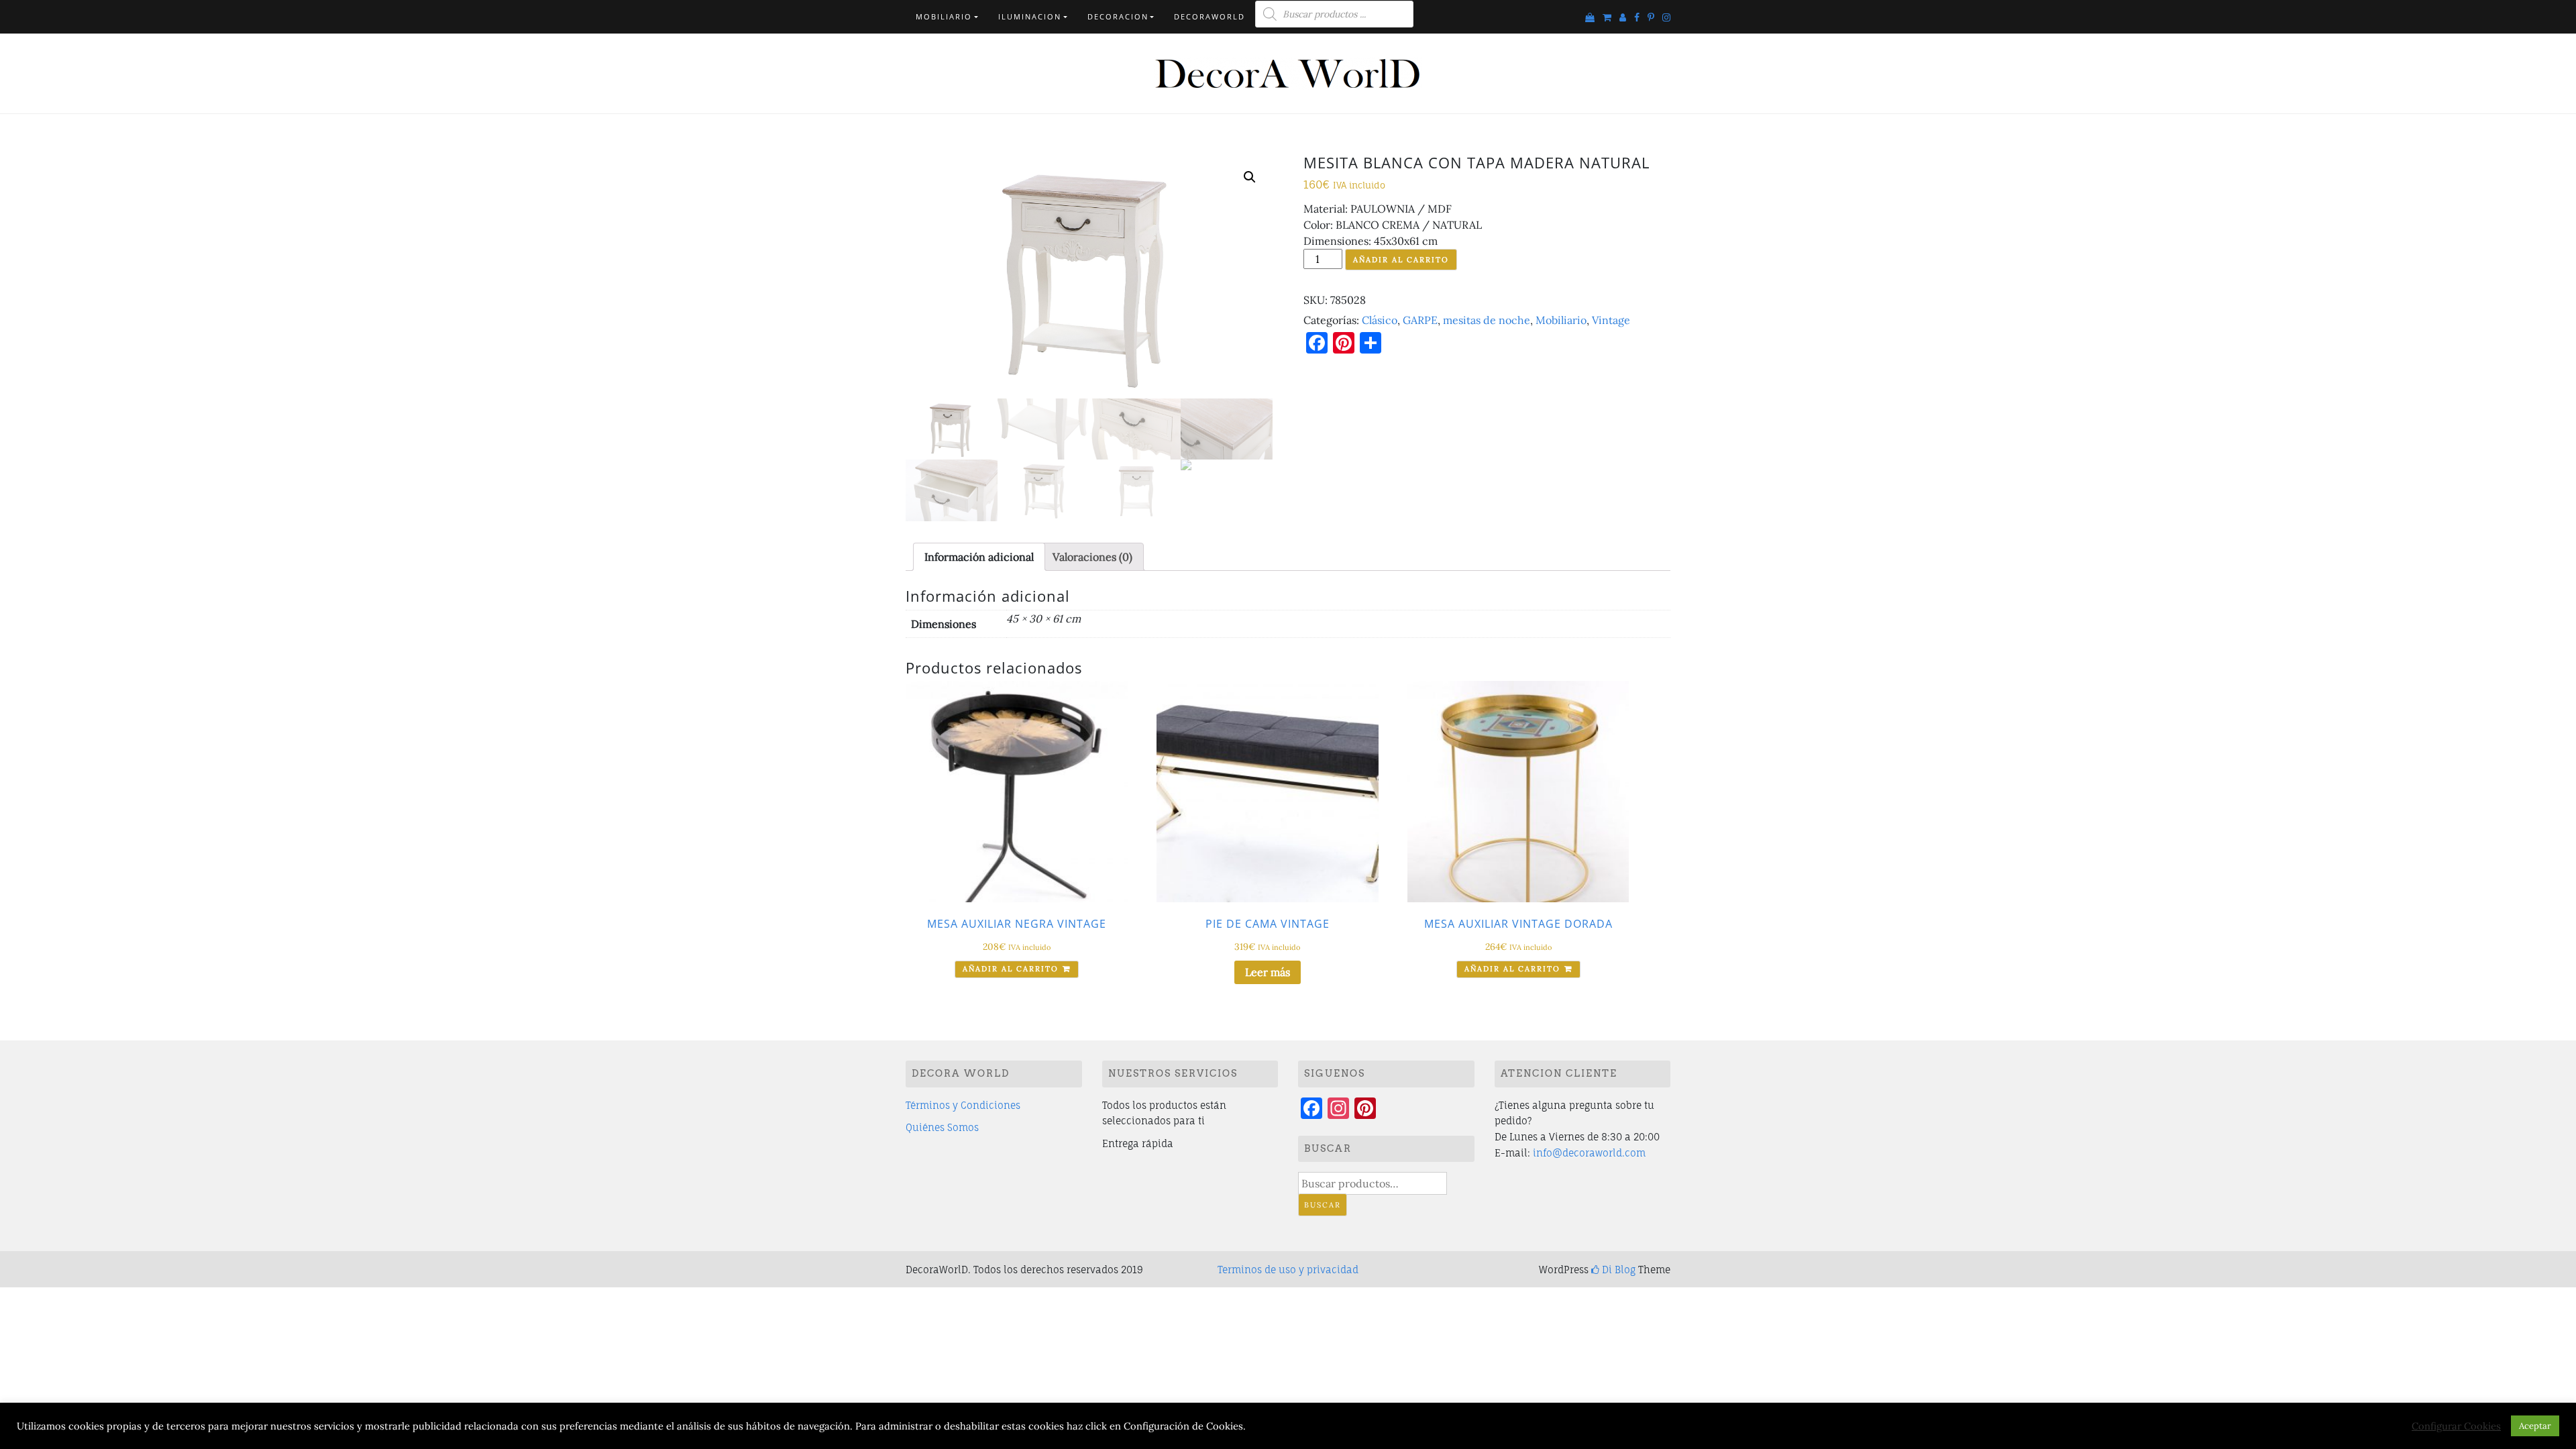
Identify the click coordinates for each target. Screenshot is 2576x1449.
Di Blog (1617, 1270)
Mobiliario (944, 16)
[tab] (979, 557)
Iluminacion (1030, 16)
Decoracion (1118, 16)
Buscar (1323, 1205)
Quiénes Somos (942, 1127)
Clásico (1380, 320)
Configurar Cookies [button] (2456, 1426)
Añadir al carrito (1401, 260)
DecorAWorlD (1210, 16)
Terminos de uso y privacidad (1288, 1270)
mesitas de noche (1487, 320)
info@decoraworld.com (1589, 1153)
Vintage (1611, 320)
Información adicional (979, 557)
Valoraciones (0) (1092, 557)
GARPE (1420, 320)
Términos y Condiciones (963, 1105)
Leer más (1268, 972)
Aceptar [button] (2535, 1426)
